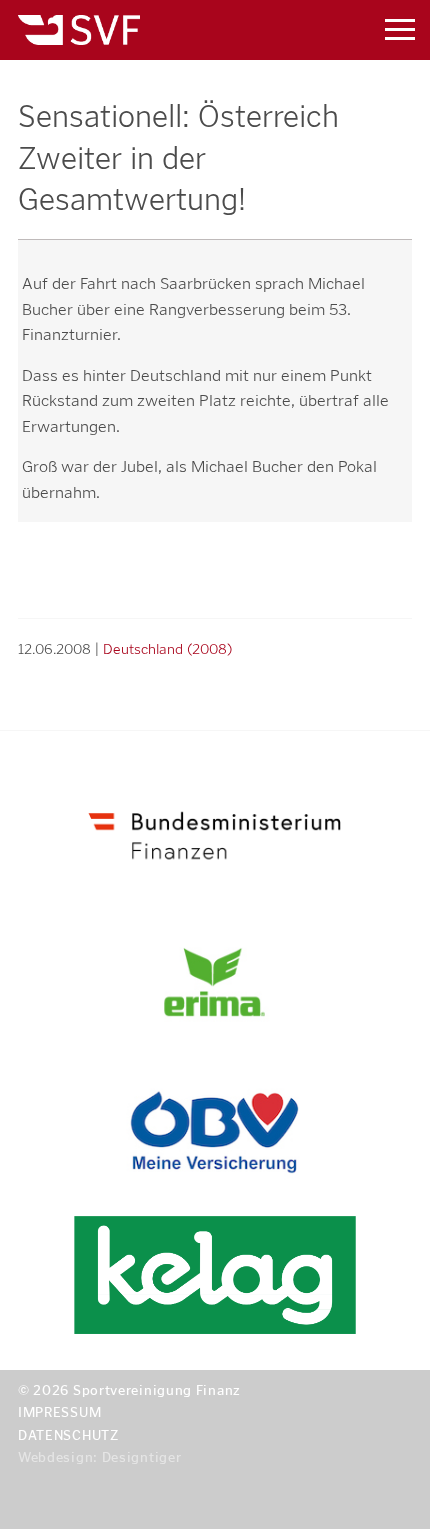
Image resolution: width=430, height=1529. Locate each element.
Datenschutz (68, 1435)
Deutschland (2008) (167, 649)
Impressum (59, 1412)
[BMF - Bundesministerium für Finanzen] (215, 833)
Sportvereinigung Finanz (163, 30)
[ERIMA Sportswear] (215, 983)
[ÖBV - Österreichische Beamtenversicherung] (215, 1132)
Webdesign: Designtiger (99, 1457)
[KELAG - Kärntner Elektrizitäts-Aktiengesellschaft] (215, 1275)
